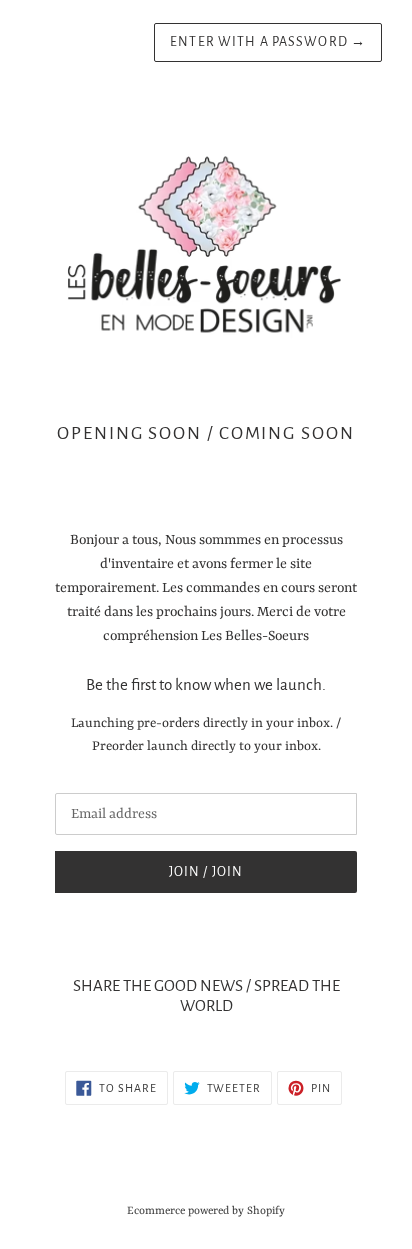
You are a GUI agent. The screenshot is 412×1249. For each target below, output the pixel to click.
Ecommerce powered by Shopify (206, 1211)
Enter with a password (268, 42)
